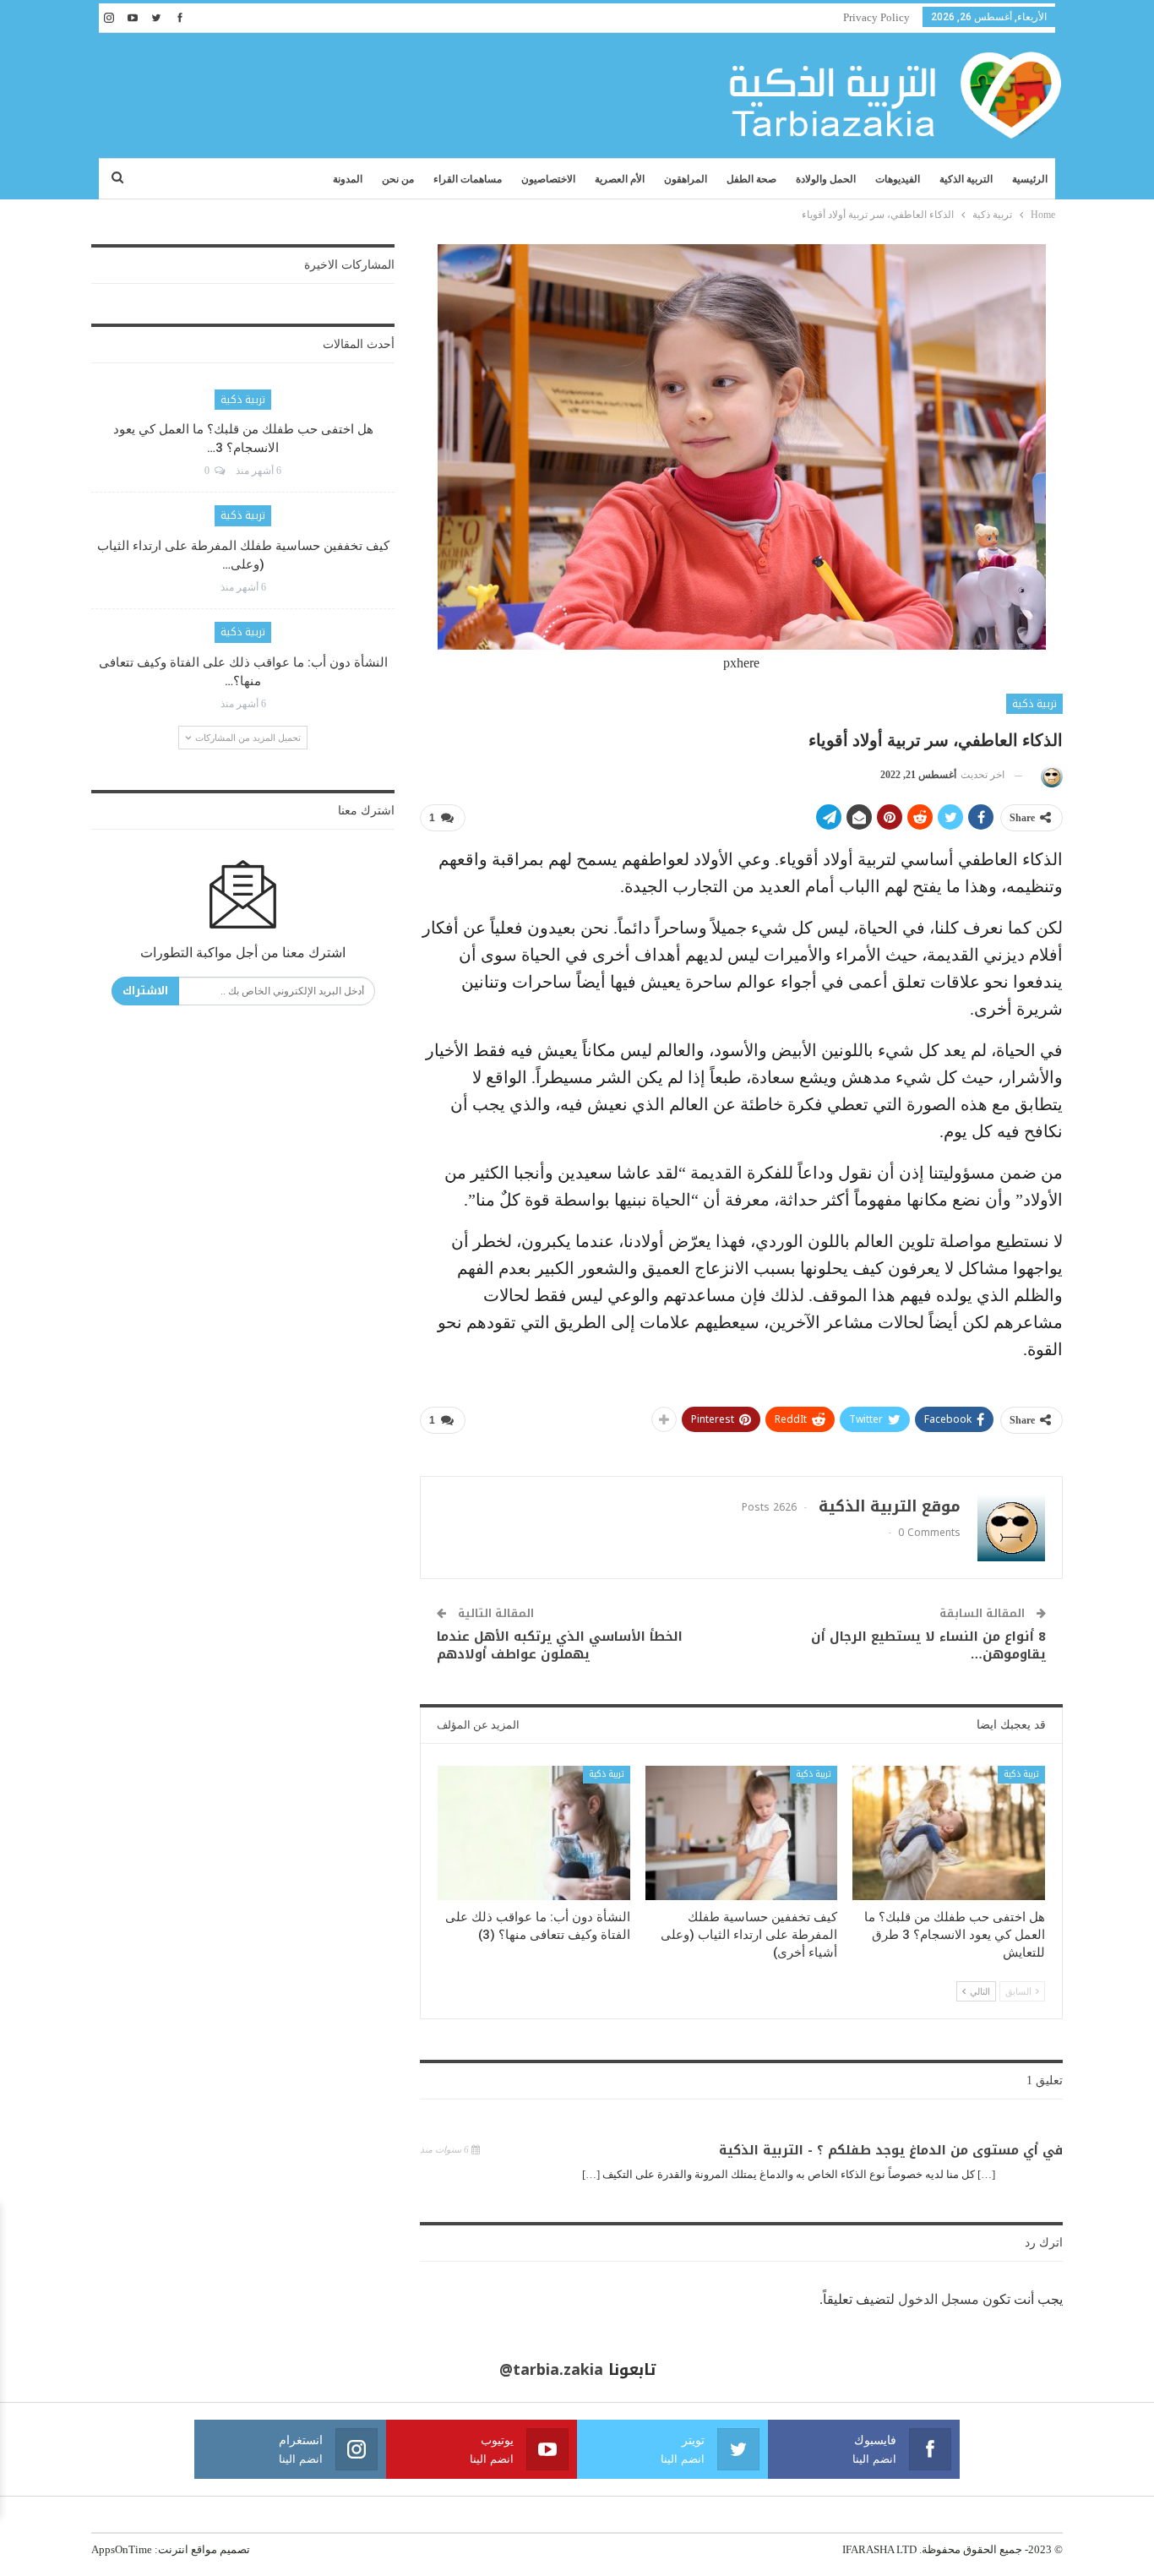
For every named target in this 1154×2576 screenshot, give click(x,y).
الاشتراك (145, 991)
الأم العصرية (620, 179)
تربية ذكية (1034, 704)
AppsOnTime (122, 2549)
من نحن (398, 179)
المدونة (348, 179)
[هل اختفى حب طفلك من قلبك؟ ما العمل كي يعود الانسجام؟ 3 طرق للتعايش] (949, 1833)
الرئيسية (1030, 179)
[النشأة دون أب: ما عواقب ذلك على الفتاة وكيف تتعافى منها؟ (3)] (534, 1833)
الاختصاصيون (548, 179)
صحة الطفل (751, 179)
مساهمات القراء (468, 179)
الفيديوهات (898, 179)
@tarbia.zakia (551, 2370)
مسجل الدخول (939, 2299)
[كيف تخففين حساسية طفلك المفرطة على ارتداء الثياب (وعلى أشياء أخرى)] (742, 1833)
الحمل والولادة (826, 179)
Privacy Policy (876, 17)
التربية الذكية (966, 179)
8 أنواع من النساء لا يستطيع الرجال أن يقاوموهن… (928, 1645)
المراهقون (686, 179)
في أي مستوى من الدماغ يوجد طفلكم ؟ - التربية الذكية (891, 2150)
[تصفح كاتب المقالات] (1049, 775)
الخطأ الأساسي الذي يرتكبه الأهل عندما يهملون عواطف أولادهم (560, 1645)
